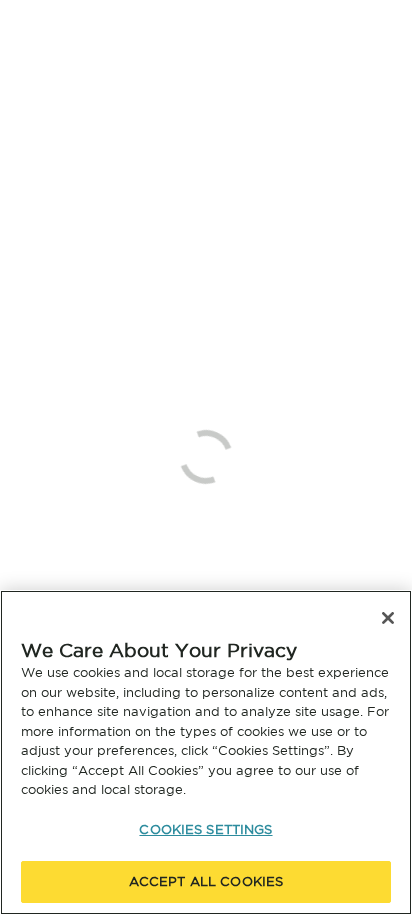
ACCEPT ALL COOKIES (206, 881)
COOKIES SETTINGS (205, 829)
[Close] (388, 618)
